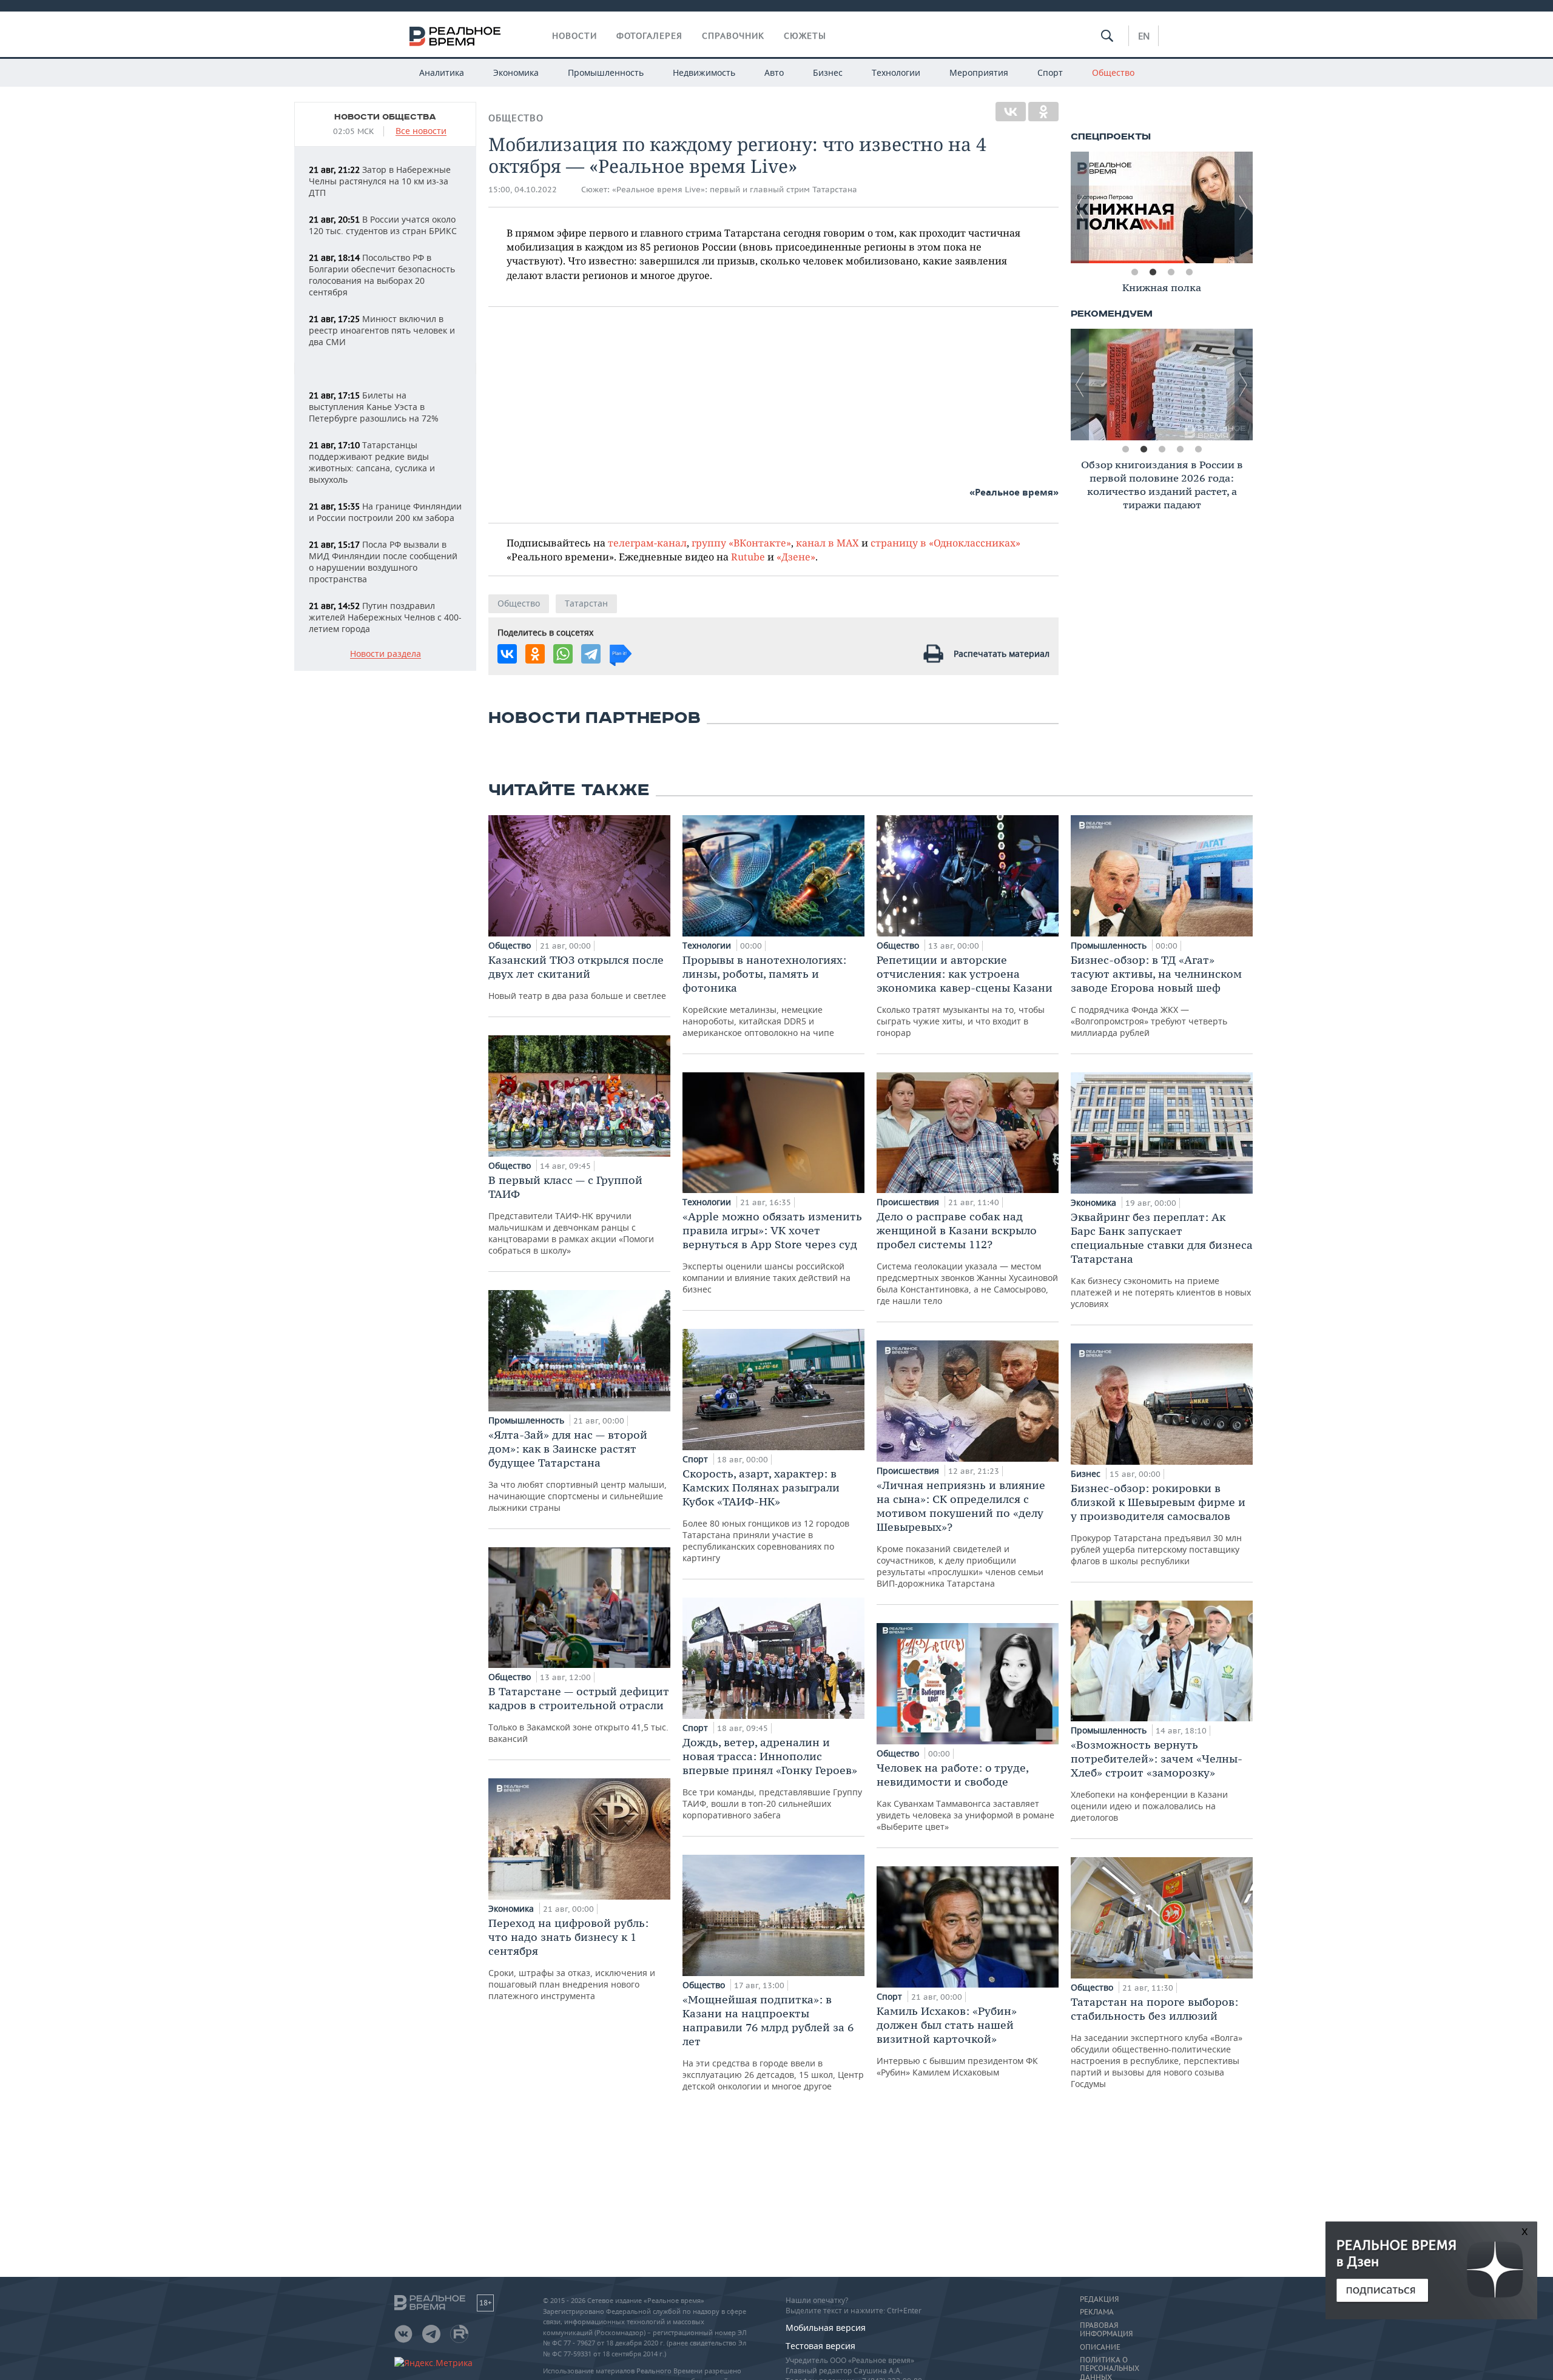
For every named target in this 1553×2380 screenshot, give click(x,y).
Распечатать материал (1002, 654)
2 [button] (1153, 272)
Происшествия (909, 1202)
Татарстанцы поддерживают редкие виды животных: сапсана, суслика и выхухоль (372, 462)
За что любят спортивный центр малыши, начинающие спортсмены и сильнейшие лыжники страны (578, 1471)
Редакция (1099, 2299)
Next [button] (1244, 207)
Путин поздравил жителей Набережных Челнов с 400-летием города (385, 617)
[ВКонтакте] (1011, 112)
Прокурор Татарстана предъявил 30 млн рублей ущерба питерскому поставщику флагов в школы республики (1158, 1524)
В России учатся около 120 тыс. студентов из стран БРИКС (383, 225)
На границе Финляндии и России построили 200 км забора (385, 512)
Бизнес (828, 72)
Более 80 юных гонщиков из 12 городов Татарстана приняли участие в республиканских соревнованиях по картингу (766, 1515)
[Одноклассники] (1043, 112)
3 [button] (1171, 272)
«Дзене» (796, 556)
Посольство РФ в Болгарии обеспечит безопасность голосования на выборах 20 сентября (382, 275)
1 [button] (1134, 272)
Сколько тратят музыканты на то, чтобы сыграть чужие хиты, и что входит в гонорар (965, 996)
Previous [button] (1080, 207)
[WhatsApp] (563, 654)
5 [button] (1198, 449)
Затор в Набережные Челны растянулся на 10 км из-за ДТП (380, 181)
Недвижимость (704, 72)
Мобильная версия (826, 2328)
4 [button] (1189, 272)
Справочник (733, 36)
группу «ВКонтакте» (741, 543)
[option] (1162, 207)
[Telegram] (591, 654)
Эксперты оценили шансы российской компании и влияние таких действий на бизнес (772, 1252)
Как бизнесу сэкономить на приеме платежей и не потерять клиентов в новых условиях (1162, 1260)
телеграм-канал (647, 543)
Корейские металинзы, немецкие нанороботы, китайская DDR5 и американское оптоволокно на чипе (764, 996)
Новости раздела (386, 654)
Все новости (421, 131)
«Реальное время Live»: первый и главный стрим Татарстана (735, 190)
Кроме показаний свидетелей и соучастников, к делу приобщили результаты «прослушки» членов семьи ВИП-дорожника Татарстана (961, 1534)
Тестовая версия (820, 2346)
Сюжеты (805, 36)
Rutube (748, 556)
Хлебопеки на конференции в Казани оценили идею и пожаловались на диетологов (1157, 1780)
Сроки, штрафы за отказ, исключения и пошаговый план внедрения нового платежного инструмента (572, 1959)
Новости (574, 36)
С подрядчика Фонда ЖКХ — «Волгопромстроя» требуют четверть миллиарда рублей (1156, 996)
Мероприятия (979, 72)
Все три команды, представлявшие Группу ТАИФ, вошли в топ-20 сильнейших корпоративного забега (772, 1778)
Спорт (1050, 72)
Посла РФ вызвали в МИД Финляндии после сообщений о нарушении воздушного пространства (383, 562)
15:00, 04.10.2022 (523, 190)
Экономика (516, 72)
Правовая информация (1106, 2330)
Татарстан (586, 603)
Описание (1100, 2347)
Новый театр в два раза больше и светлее (577, 977)
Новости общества (385, 117)
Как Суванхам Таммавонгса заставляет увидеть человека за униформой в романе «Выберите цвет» (965, 1797)
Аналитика (442, 72)
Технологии (896, 72)
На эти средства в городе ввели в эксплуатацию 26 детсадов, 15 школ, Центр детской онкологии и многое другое (773, 2042)
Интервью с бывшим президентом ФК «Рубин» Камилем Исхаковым (957, 2041)
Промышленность (606, 72)
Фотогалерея (649, 36)
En (1144, 36)
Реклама (1097, 2312)
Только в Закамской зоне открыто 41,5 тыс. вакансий (579, 1714)
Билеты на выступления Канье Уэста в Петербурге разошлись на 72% (374, 407)
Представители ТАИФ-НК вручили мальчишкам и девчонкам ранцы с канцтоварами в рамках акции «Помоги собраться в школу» (571, 1215)
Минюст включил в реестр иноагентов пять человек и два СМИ (382, 330)
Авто (774, 72)
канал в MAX (827, 543)
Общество (1113, 72)
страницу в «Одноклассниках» (945, 543)
